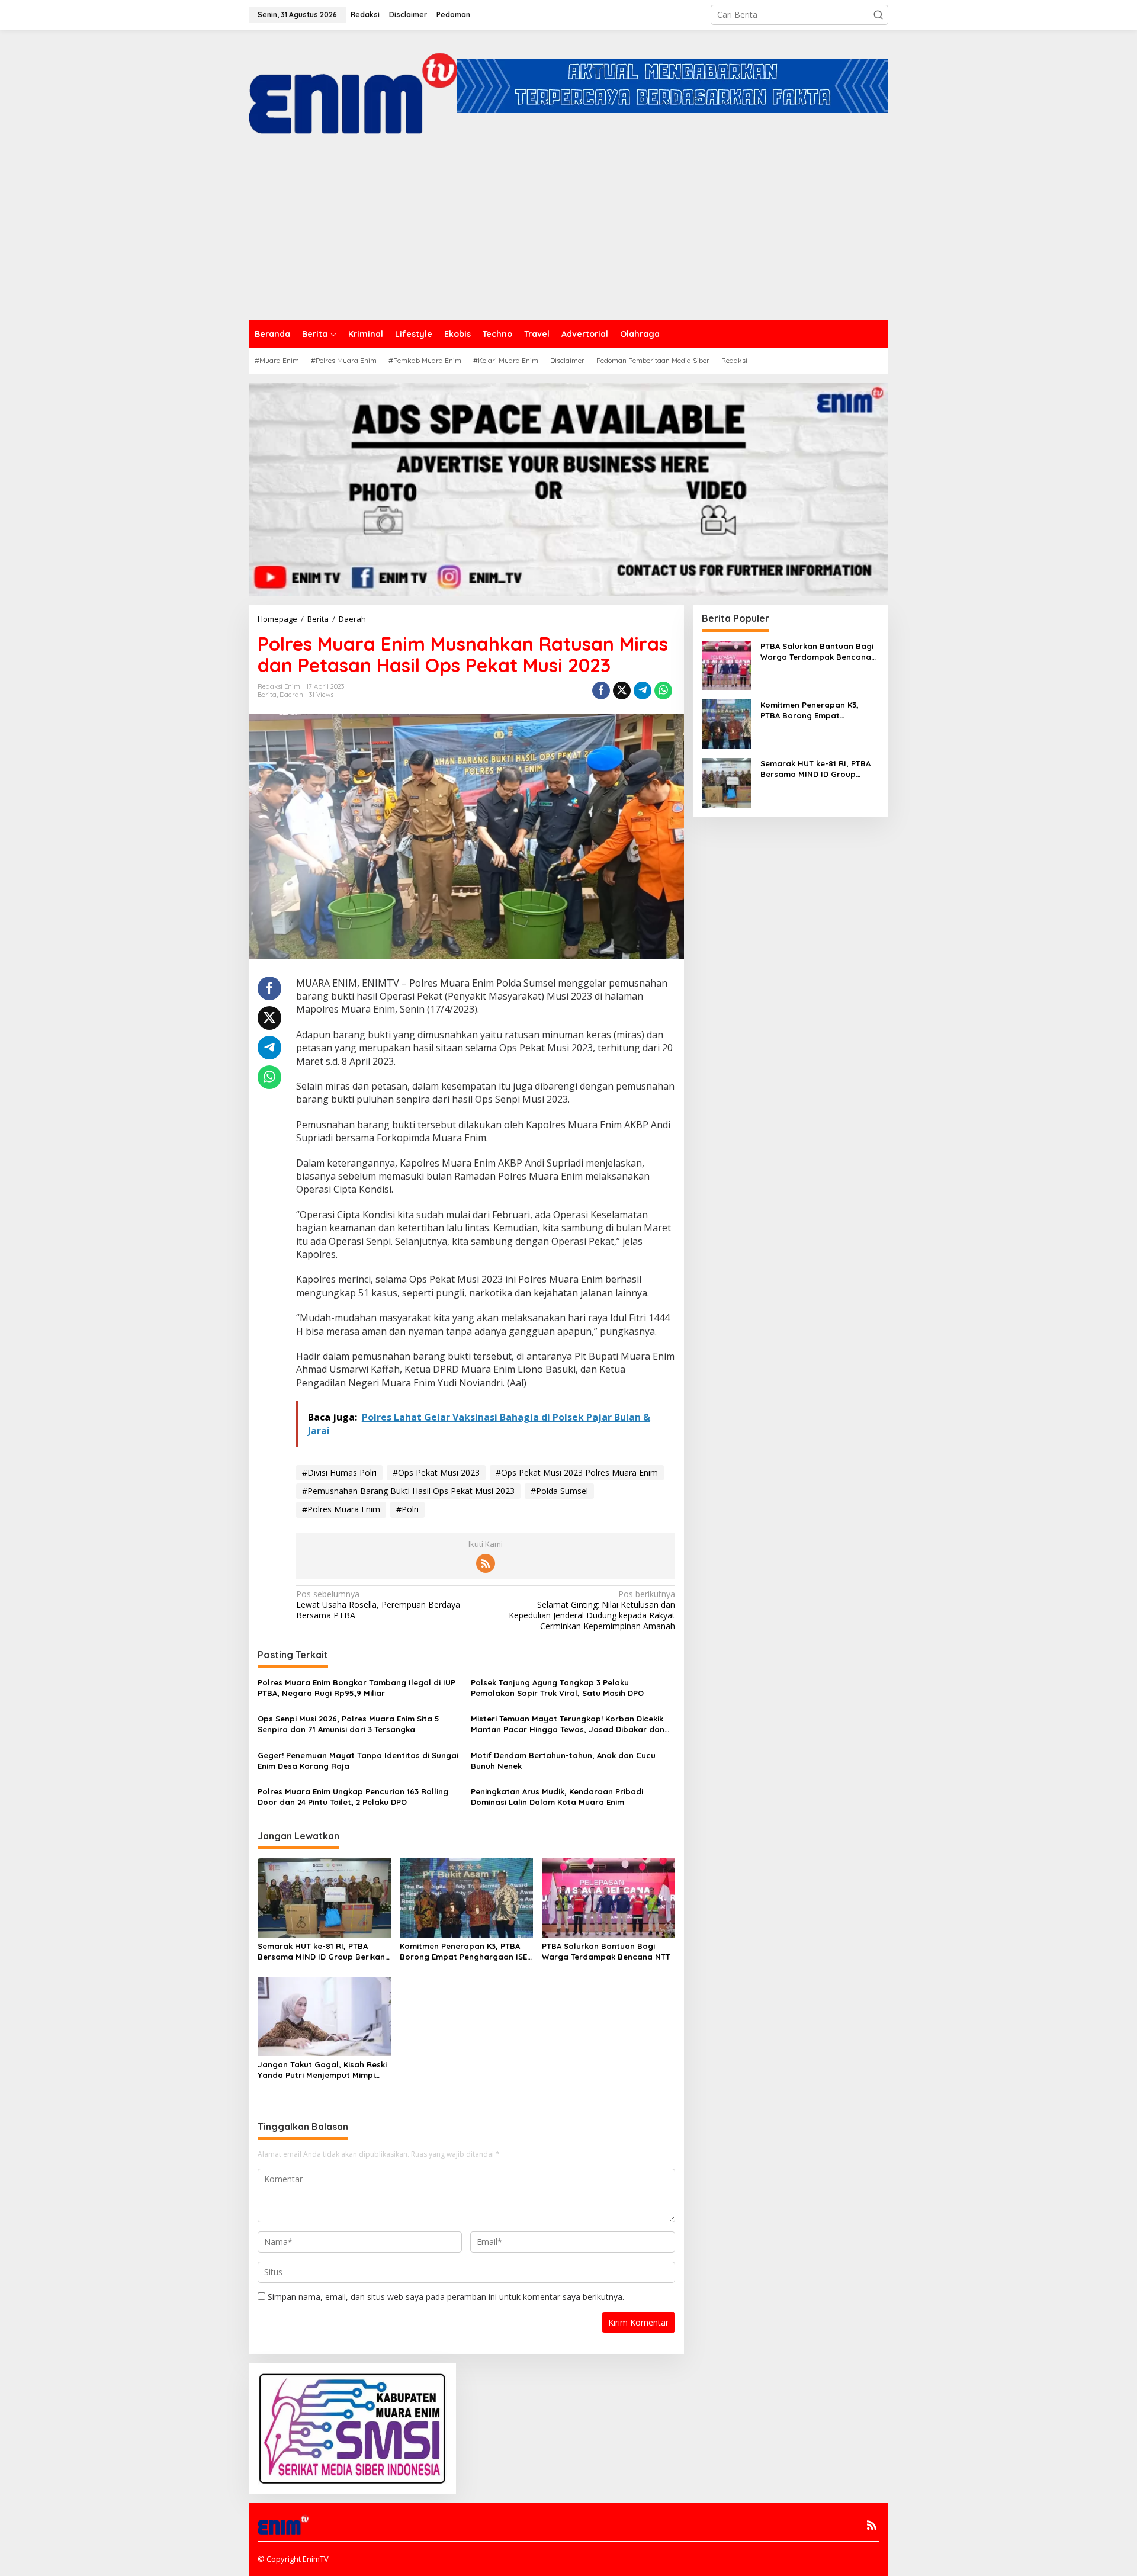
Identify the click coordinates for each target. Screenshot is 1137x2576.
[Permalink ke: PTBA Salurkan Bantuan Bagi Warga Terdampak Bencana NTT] (608, 1897)
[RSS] (486, 1563)
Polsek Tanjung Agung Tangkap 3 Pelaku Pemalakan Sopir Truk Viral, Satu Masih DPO (557, 1688)
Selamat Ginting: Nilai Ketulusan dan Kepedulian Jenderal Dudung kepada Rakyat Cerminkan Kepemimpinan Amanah (592, 1610)
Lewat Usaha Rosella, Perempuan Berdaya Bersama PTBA (378, 1605)
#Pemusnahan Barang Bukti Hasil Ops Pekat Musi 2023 (408, 1491)
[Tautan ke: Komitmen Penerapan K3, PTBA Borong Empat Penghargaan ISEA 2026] (727, 723)
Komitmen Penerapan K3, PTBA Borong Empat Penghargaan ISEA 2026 (466, 1952)
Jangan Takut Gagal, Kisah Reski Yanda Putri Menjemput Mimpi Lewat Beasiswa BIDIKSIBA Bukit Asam (322, 2070)
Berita (267, 695)
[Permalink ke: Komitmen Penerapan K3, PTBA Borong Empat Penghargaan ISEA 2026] (466, 1897)
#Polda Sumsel (559, 1491)
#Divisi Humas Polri (339, 1472)
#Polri (407, 1509)
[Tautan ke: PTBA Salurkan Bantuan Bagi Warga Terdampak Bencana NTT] (727, 664)
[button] (878, 15)
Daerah (291, 695)
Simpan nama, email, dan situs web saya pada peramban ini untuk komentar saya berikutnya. (446, 2297)
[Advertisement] (568, 232)
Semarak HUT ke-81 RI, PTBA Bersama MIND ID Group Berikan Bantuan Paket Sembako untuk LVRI (321, 1952)
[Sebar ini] (601, 690)
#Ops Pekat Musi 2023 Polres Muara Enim (577, 1472)
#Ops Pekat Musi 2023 (436, 1472)
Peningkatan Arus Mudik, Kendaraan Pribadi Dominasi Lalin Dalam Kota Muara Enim (557, 1797)
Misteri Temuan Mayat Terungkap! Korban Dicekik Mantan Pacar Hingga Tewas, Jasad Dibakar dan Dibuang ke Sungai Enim (568, 1724)
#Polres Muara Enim (341, 1509)
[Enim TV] (353, 85)
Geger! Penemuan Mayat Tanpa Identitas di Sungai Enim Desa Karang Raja (358, 1761)
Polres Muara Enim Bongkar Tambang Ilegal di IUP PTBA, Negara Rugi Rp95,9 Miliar (356, 1688)
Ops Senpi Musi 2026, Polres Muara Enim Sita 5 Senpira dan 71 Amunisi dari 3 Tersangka (349, 1724)
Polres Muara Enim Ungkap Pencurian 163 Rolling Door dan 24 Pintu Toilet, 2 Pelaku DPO (353, 1797)
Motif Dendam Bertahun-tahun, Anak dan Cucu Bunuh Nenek (563, 1761)
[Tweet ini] (622, 690)
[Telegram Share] (643, 690)
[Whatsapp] (663, 690)
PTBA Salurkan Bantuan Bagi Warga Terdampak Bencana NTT (606, 1951)
